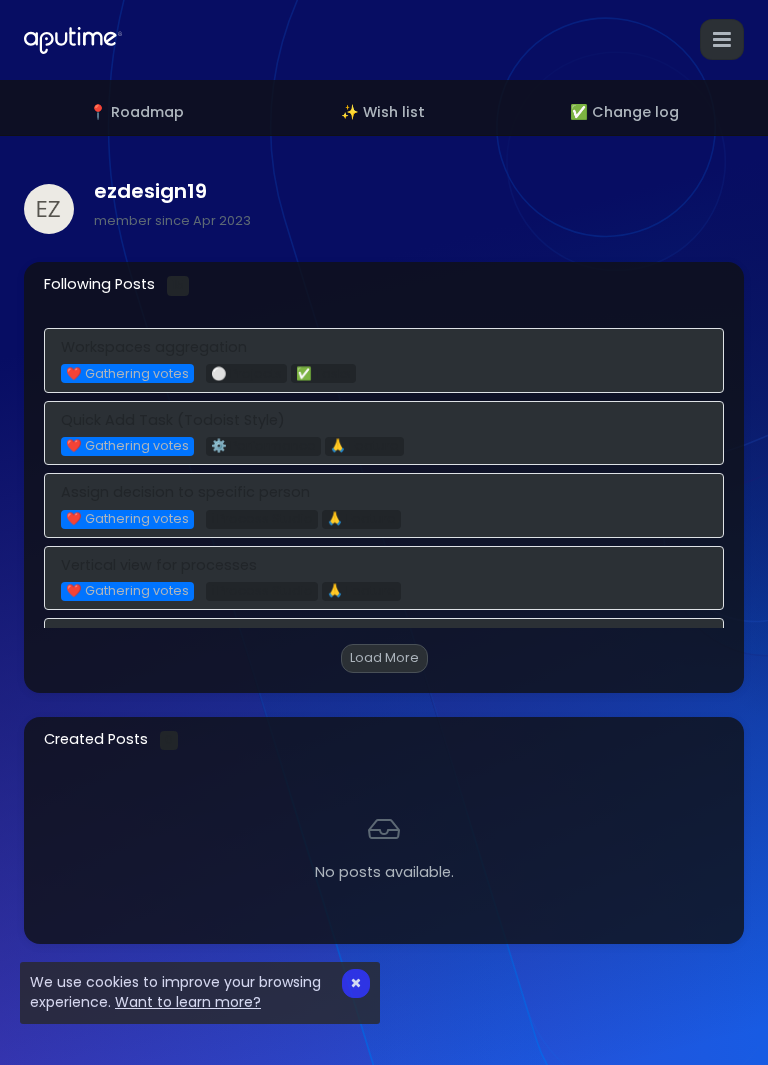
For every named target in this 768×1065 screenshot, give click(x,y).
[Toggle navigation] (722, 39)
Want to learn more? (188, 1002)
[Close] (356, 983)
